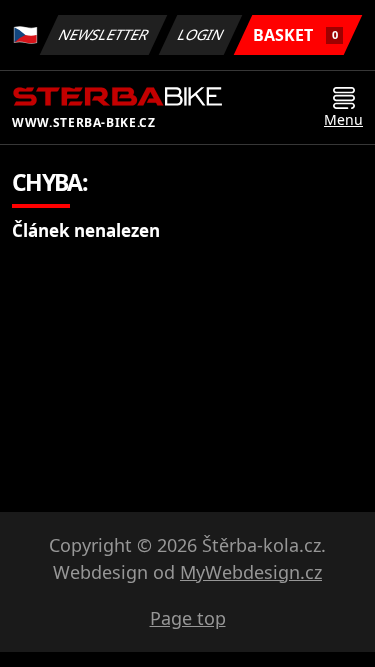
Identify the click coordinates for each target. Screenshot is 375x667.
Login (201, 34)
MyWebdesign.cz (251, 572)
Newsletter (104, 34)
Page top (188, 618)
